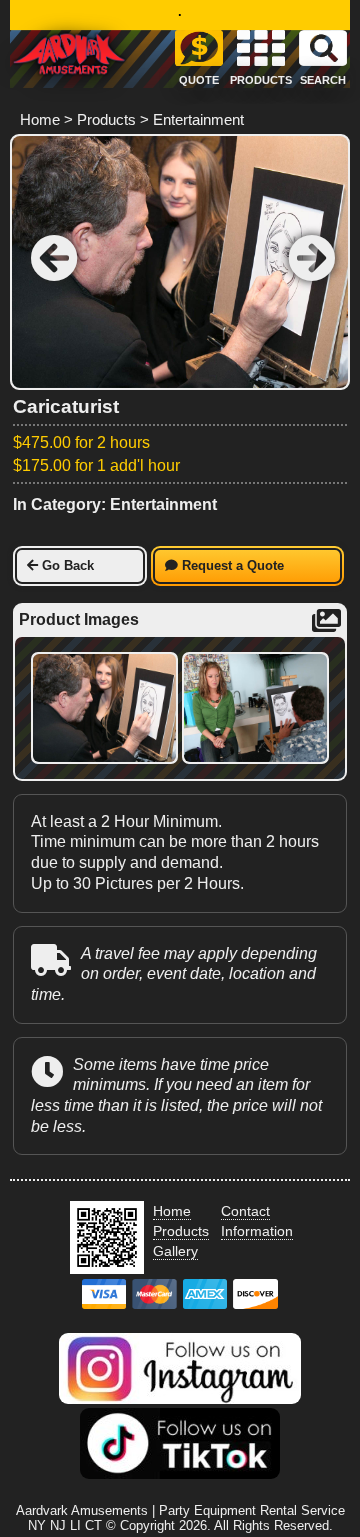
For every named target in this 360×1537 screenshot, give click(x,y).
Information (257, 1231)
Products (106, 119)
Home (40, 119)
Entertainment (198, 119)
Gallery (175, 1251)
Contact (245, 1211)
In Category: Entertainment (115, 504)
